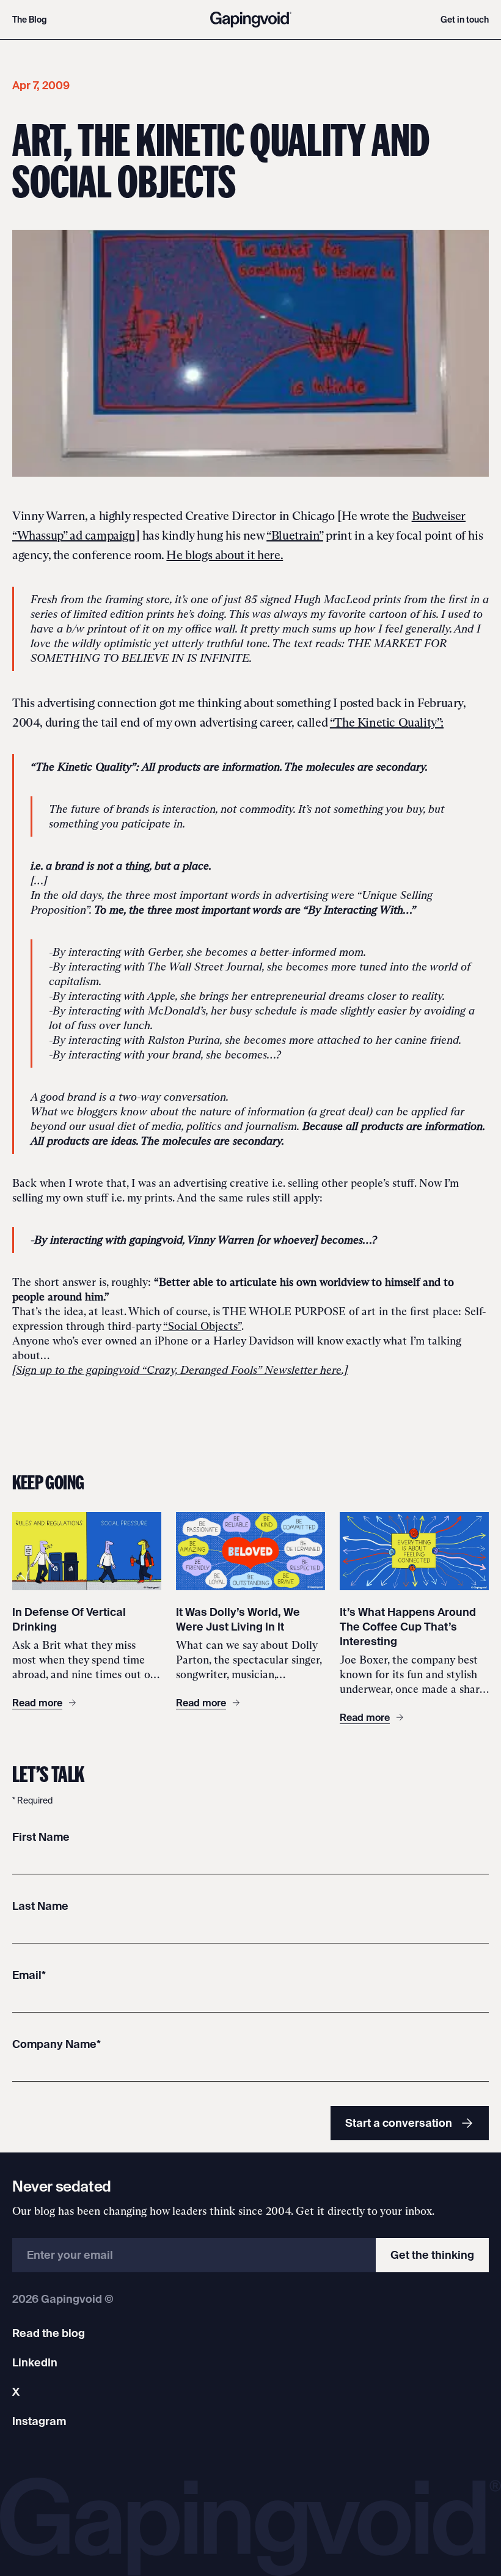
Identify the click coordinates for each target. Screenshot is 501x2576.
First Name (41, 1837)
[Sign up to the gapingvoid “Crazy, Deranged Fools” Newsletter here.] (180, 1370)
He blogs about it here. (225, 555)
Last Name (40, 1906)
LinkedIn (35, 2362)
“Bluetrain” (295, 535)
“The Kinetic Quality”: (387, 722)
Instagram (39, 2421)
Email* (29, 1975)
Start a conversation (399, 2123)
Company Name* (57, 2044)
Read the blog (49, 2333)
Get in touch (465, 20)
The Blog (30, 20)
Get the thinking (432, 2255)
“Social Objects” (202, 1326)
